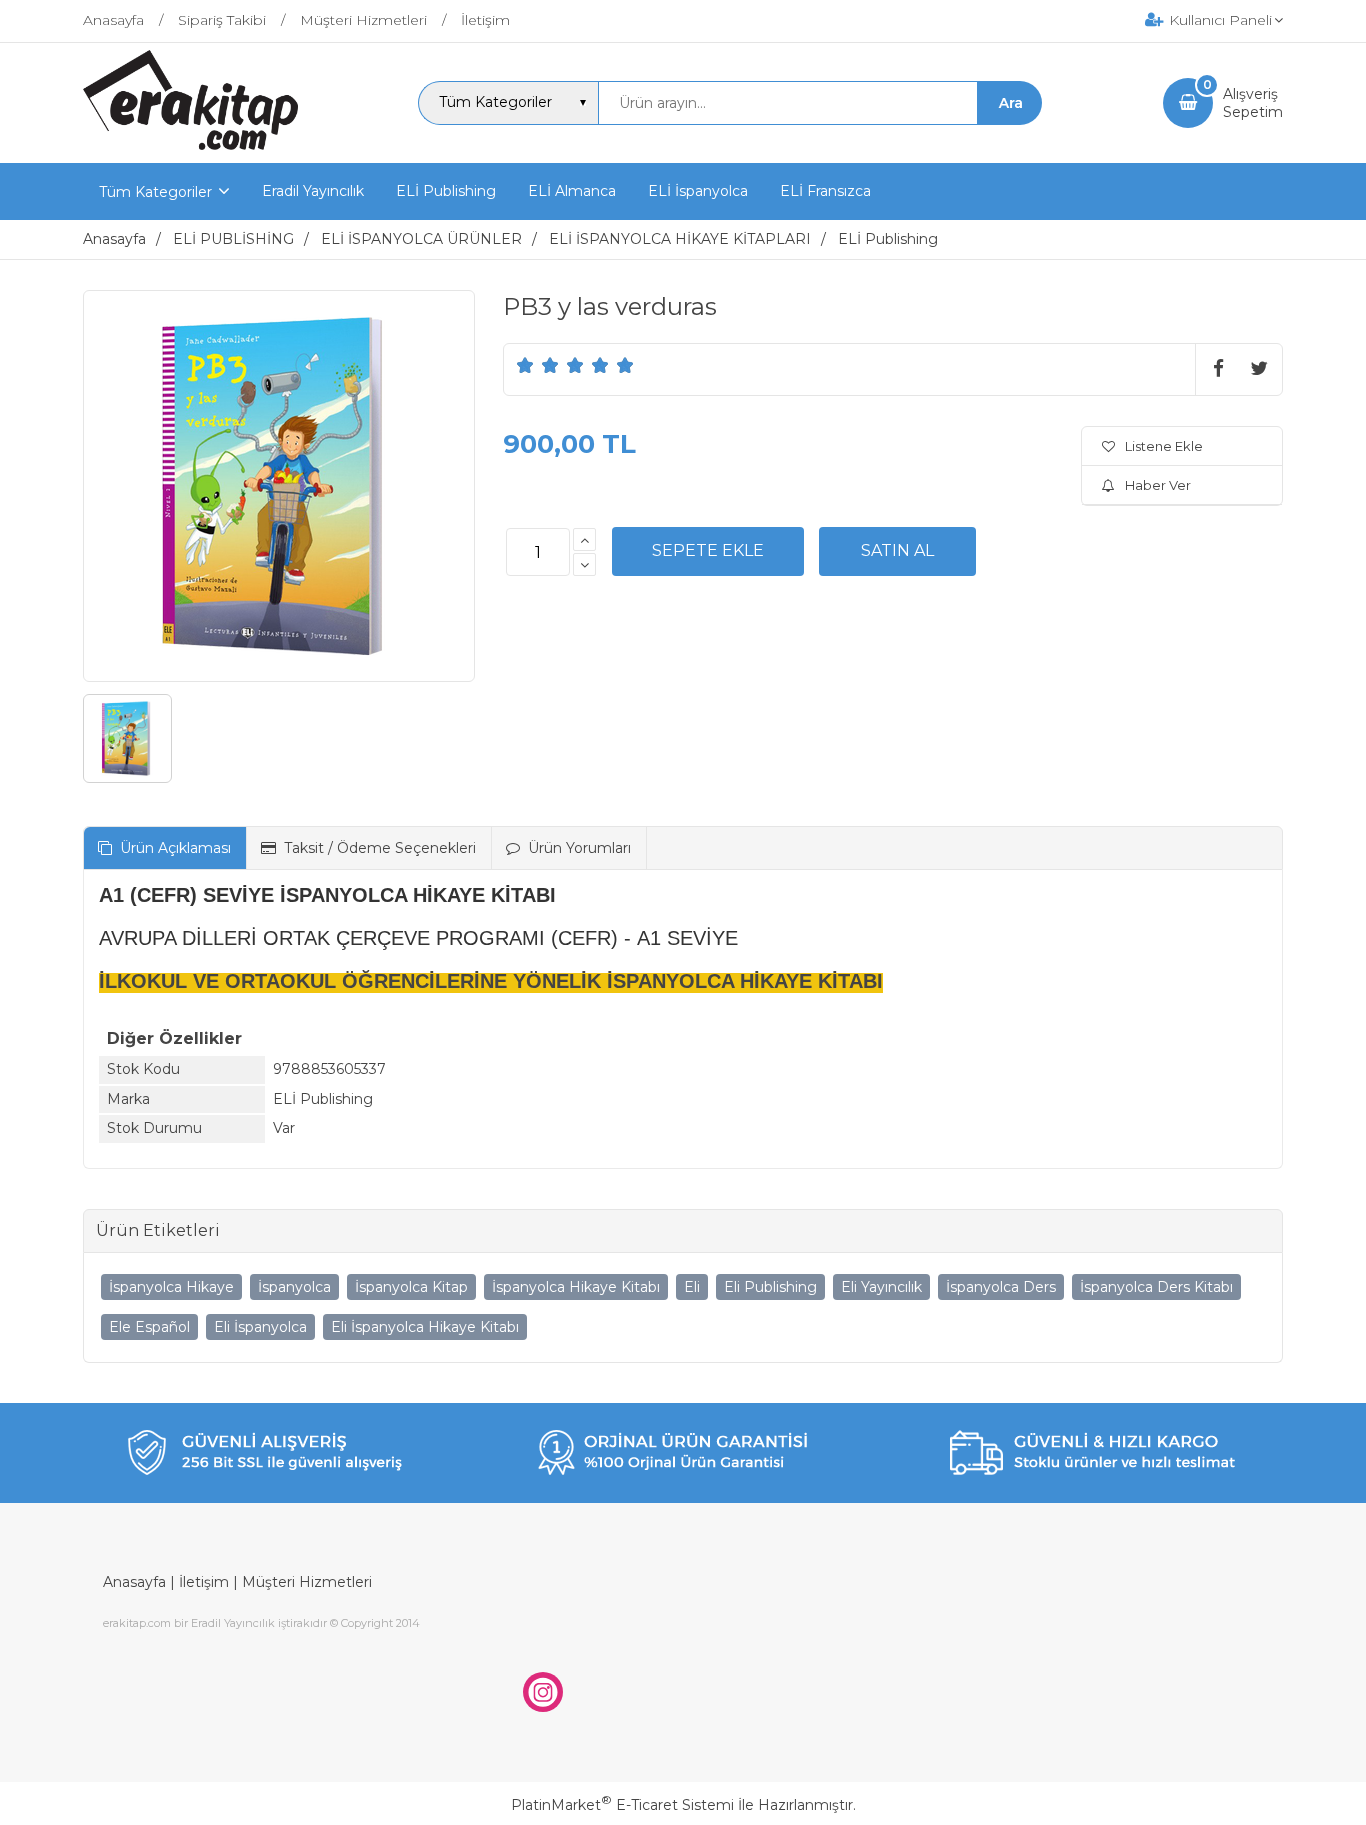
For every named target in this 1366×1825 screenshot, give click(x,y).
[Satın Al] (897, 551)
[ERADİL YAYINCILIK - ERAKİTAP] (190, 145)
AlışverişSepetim (1253, 103)
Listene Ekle (1164, 446)
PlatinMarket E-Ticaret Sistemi (622, 1805)
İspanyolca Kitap (411, 1287)
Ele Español (149, 1327)
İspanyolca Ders (1001, 1287)
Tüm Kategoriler (155, 192)
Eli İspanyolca (260, 1327)
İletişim (204, 1582)
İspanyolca (294, 1287)
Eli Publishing (770, 1287)
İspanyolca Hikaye (171, 1287)
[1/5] (525, 365)
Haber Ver (1158, 485)
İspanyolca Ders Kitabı (1156, 1287)
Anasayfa (134, 1582)
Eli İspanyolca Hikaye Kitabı (425, 1327)
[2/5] (538, 365)
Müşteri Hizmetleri (307, 1582)
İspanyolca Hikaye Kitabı (576, 1287)
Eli (692, 1287)
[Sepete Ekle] (708, 551)
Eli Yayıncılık (881, 1287)
